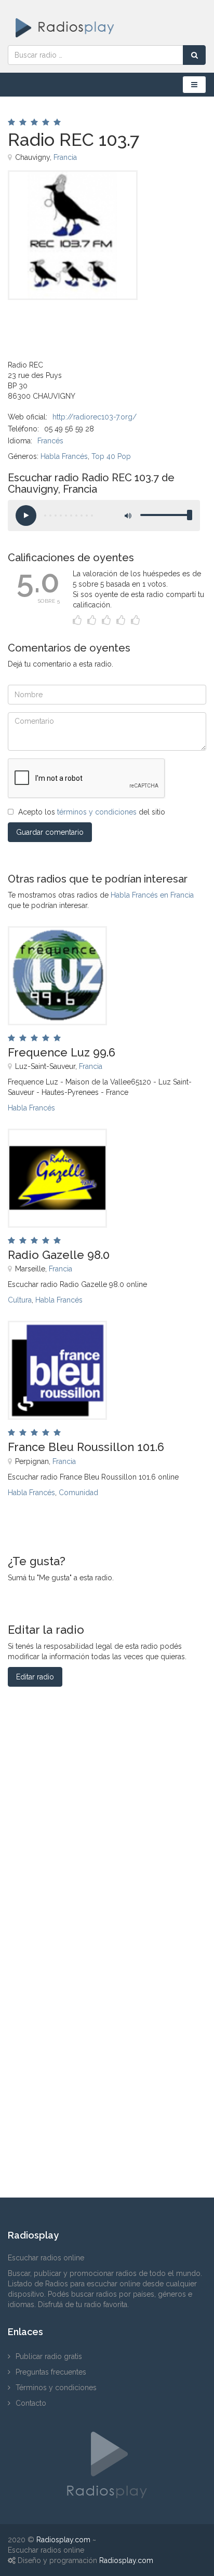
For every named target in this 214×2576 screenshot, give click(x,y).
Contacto (31, 2403)
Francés (50, 441)
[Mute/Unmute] (127, 516)
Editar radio (35, 1677)
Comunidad (78, 1493)
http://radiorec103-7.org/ (95, 417)
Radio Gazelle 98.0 (59, 1255)
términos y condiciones (97, 812)
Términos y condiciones (56, 2388)
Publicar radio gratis (49, 2356)
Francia (65, 157)
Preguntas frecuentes (51, 2372)
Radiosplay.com (63, 2540)
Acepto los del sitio (92, 812)
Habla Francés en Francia (152, 895)
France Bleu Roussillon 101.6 (86, 1447)
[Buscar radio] (194, 55)
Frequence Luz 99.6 (62, 1052)
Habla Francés (64, 456)
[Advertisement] (60, 323)
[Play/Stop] (26, 516)
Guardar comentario (50, 832)
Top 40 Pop (111, 456)
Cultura (20, 1300)
